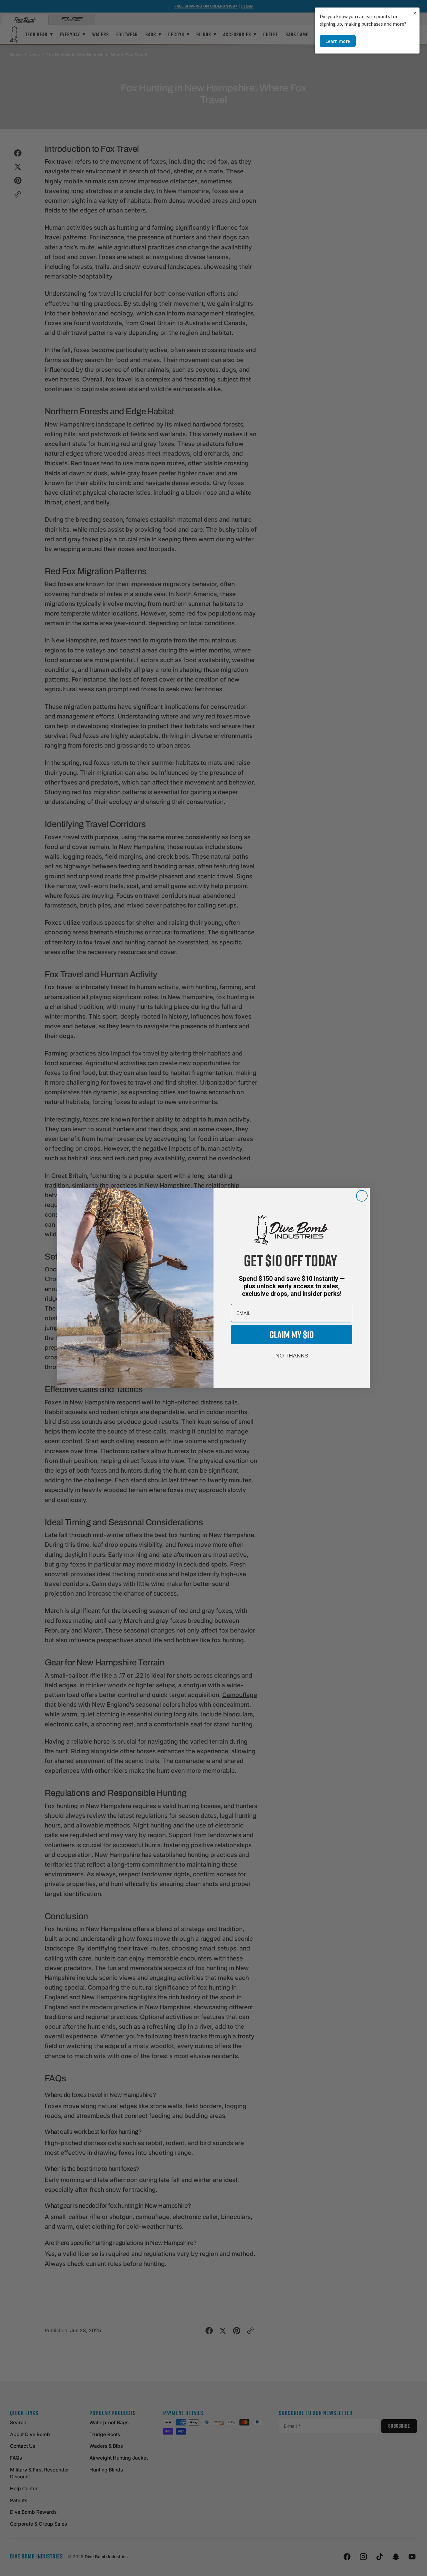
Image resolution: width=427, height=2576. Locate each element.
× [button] (415, 13)
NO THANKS (292, 1356)
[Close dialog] (362, 1196)
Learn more (338, 41)
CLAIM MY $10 (292, 1334)
